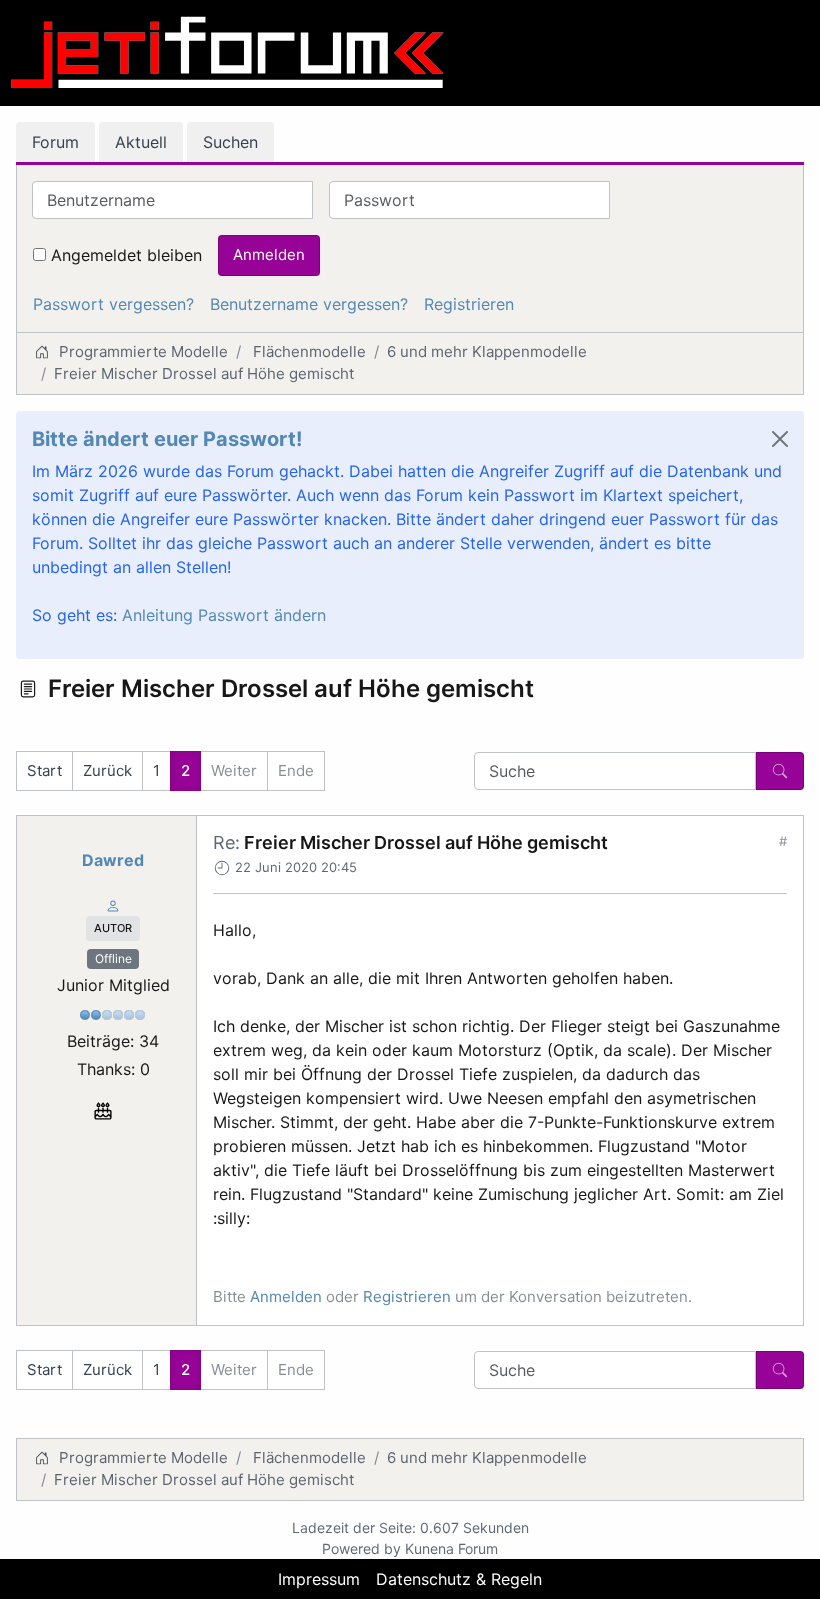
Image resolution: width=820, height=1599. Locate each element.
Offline (113, 958)
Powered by (361, 1548)
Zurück (107, 770)
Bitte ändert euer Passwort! (167, 439)
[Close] (780, 439)
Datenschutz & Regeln (459, 1579)
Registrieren (469, 304)
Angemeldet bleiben (126, 255)
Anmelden (269, 254)
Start (44, 770)
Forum (55, 142)
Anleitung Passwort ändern (224, 615)
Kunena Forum (451, 1548)
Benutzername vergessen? (309, 304)
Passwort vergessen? (113, 304)
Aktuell (141, 142)
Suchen (230, 142)
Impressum (319, 1579)
